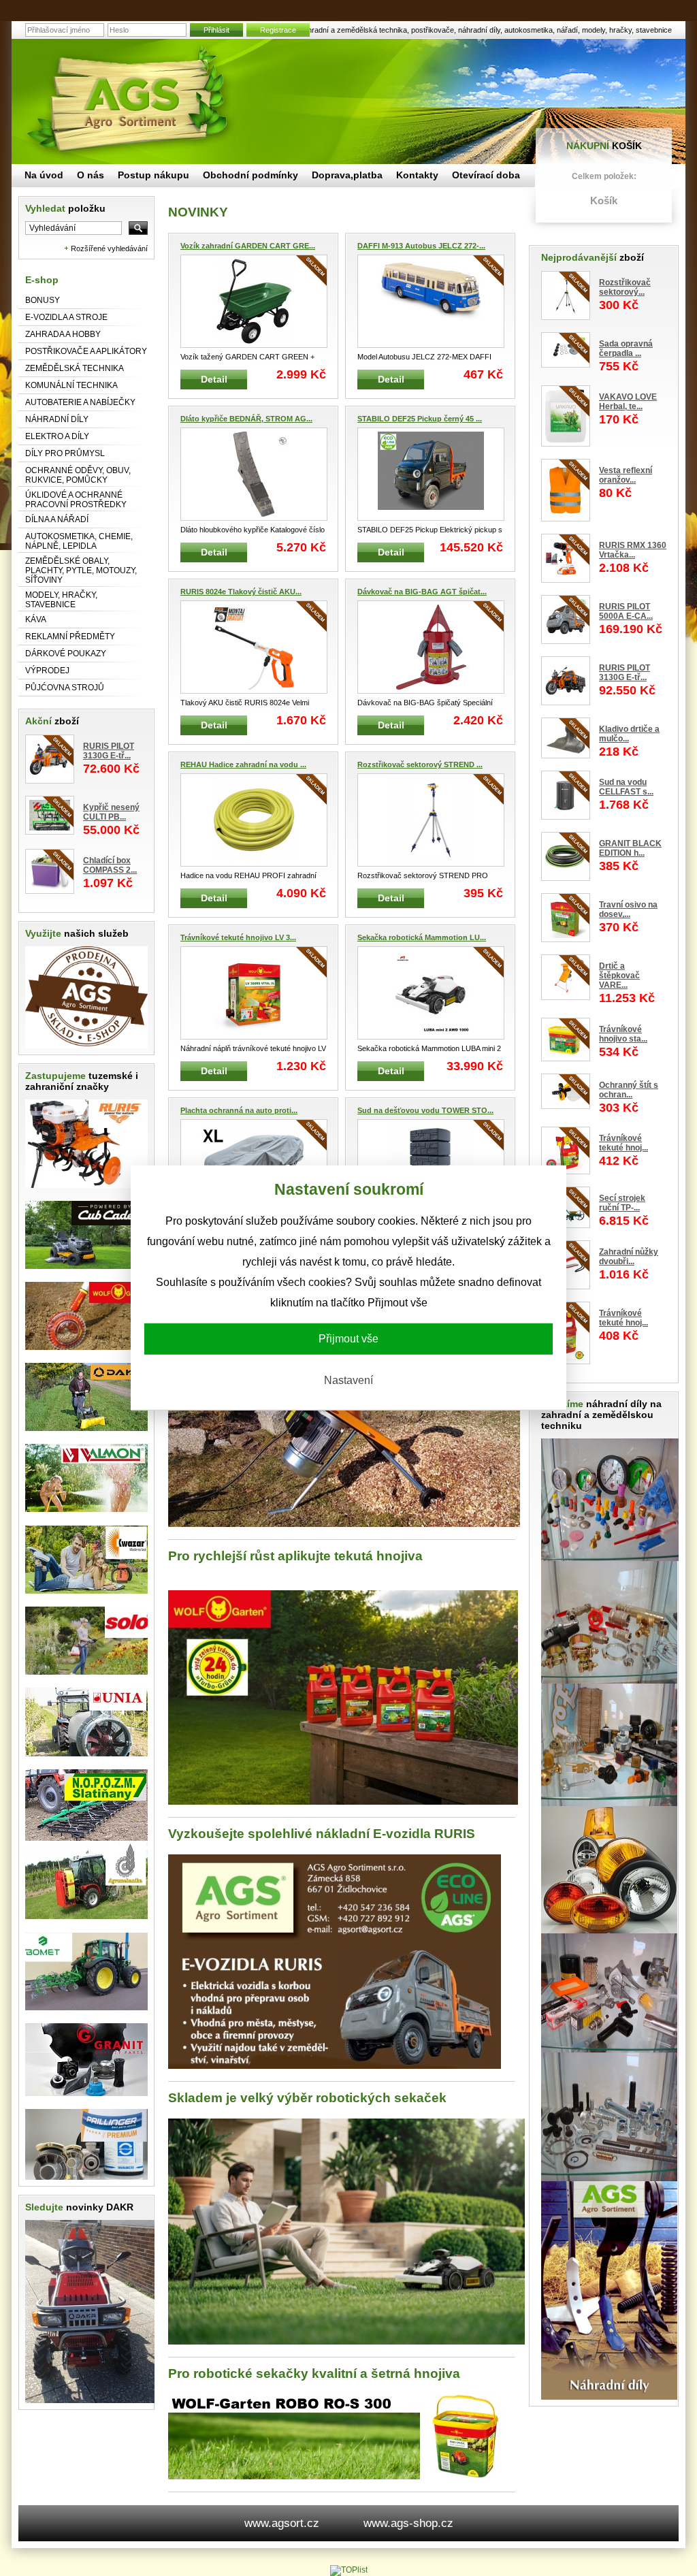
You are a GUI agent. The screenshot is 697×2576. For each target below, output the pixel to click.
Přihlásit (216, 30)
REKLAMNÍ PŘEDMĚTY (70, 637)
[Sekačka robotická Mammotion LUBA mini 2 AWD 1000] (431, 993)
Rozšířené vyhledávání (109, 248)
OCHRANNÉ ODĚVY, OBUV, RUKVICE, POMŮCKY (78, 475)
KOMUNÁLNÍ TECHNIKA (71, 385)
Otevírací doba (486, 175)
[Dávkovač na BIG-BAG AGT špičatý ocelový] (431, 647)
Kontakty (417, 175)
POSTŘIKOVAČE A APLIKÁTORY (86, 351)
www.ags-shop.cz (408, 2523)
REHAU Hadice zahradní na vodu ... (243, 764)
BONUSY (43, 300)
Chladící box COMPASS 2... (110, 865)
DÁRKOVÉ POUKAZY (66, 654)
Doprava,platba (347, 175)
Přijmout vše (348, 1339)
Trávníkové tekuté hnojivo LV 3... (238, 937)
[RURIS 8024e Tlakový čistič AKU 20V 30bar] (254, 647)
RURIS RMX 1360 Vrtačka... (633, 550)
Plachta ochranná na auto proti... (239, 1110)
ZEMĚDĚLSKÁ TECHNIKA (75, 368)
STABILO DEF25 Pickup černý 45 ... (420, 419)
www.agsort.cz (282, 2523)
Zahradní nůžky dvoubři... (629, 1257)
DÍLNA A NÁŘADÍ (57, 519)
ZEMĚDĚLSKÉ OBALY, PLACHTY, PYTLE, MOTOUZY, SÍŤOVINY (81, 570)
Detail (214, 379)
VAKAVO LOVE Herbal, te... (628, 402)
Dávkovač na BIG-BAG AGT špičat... (422, 592)
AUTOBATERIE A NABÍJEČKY (80, 402)
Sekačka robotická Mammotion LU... (422, 937)
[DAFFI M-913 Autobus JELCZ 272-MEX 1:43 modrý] (431, 301)
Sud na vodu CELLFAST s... (626, 787)
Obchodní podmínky (250, 175)
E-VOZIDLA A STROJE (66, 317)
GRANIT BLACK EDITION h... (630, 848)
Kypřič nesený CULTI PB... (111, 812)
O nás (91, 175)
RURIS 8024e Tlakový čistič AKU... (241, 592)
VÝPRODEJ (47, 671)
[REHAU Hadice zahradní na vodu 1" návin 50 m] (254, 820)
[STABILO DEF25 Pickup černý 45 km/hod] (431, 474)
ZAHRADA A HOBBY (63, 334)
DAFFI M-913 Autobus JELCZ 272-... (421, 246)
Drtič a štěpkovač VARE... (619, 976)
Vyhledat (65, 208)
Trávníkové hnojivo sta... (623, 1034)
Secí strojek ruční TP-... (622, 1203)
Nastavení (348, 1380)
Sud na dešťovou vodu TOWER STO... (425, 1110)
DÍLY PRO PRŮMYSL (65, 453)
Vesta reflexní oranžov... (626, 475)
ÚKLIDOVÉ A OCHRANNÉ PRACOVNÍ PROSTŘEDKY (76, 500)
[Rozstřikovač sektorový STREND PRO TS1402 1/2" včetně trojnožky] (431, 820)
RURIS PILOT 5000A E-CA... (626, 611)
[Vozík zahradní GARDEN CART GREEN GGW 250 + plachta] (254, 301)
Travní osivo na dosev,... (628, 909)
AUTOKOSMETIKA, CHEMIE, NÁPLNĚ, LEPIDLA (79, 541)
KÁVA (36, 619)
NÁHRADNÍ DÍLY (57, 419)
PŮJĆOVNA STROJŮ (65, 688)
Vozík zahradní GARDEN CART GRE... (248, 246)
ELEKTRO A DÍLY (57, 436)
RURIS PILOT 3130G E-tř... (109, 751)
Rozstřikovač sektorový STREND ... (420, 764)
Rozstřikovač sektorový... (625, 287)
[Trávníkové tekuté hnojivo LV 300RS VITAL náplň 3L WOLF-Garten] (254, 993)
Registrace (278, 30)
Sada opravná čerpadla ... (626, 349)
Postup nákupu (153, 175)
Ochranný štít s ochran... (629, 1090)
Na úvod (44, 175)
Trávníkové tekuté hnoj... (623, 1143)
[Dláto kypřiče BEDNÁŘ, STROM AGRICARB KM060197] (254, 474)
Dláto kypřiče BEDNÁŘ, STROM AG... (246, 419)
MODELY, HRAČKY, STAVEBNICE (61, 600)
